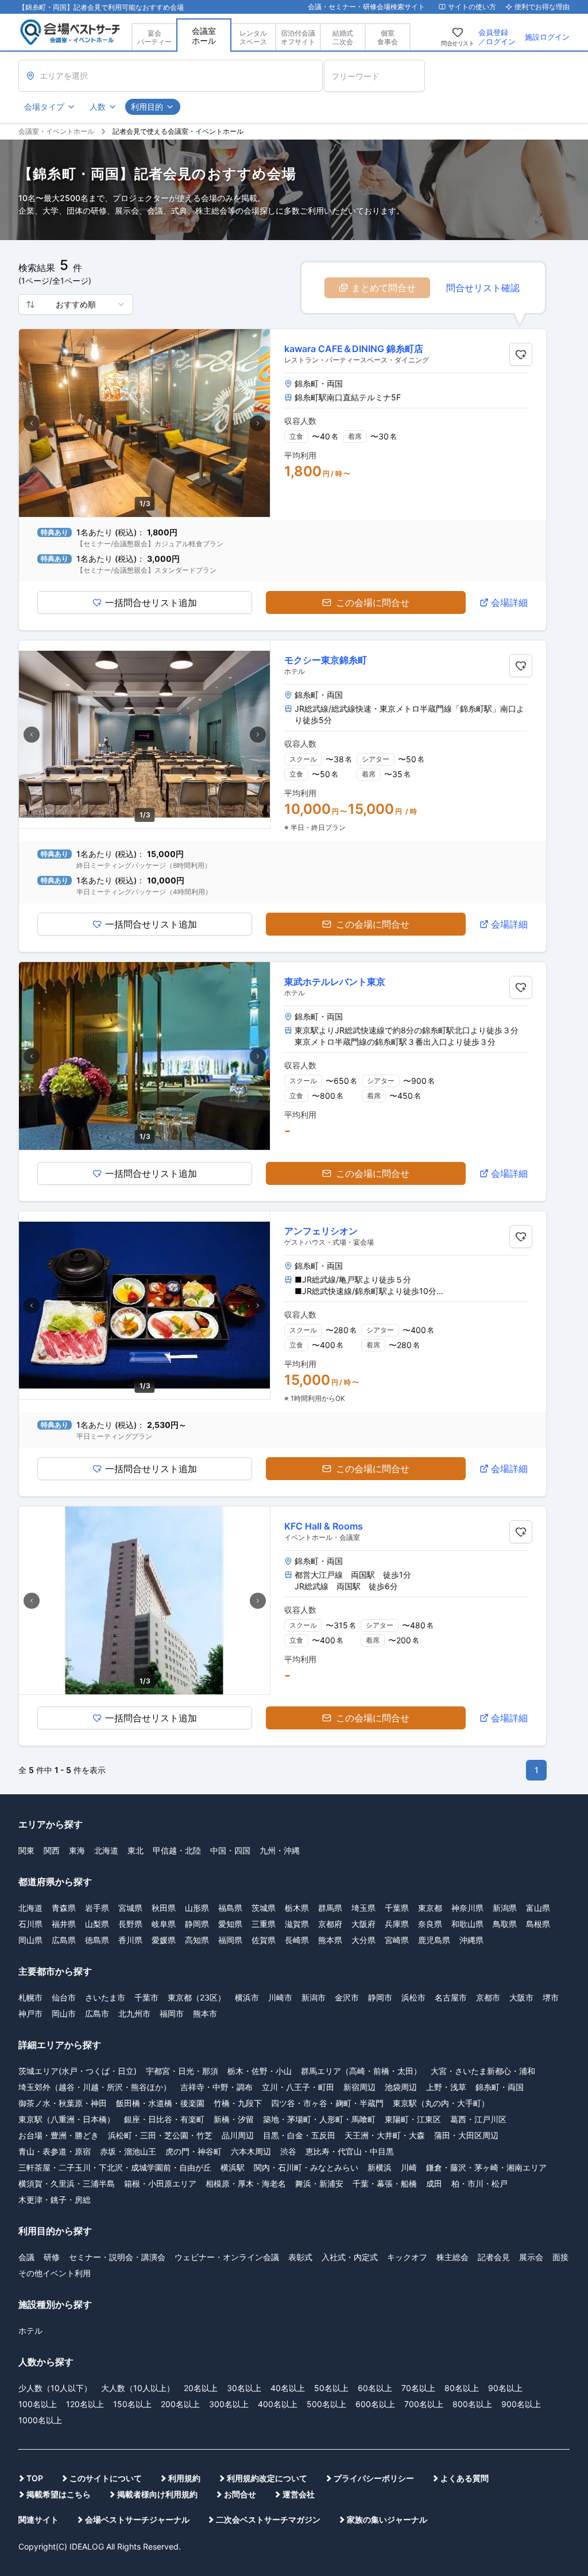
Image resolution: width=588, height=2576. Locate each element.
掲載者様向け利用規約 (157, 2494)
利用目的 (147, 107)
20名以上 (201, 2388)
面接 (560, 2257)
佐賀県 (264, 1940)
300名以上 (229, 2404)
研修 (52, 2257)
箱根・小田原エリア (160, 2183)
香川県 (130, 1940)
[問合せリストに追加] (521, 354)
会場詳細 (509, 603)
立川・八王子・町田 (298, 2087)
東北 (136, 1850)
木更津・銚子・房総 (55, 2200)
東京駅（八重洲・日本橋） (67, 2119)
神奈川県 (467, 1908)
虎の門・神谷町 (194, 2151)
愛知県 (230, 1924)
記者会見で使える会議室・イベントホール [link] (178, 131)
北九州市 (134, 2013)
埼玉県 (363, 1908)
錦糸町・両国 (500, 2087)
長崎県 (297, 1940)
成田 (434, 2183)
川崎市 (280, 1997)
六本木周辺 (251, 2151)
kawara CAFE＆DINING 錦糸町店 (354, 349)
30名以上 (244, 2388)
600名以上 (375, 2404)
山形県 (197, 1908)
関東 (26, 1850)
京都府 (330, 1924)
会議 (26, 2257)
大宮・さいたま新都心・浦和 (483, 2071)
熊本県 (330, 1940)
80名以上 (462, 2388)
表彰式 (300, 2257)
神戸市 (30, 2013)
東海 (77, 1850)
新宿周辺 (359, 2087)
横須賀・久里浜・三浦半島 (67, 2183)
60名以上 (375, 2388)
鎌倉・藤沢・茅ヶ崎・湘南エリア (486, 2167)
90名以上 (505, 2388)
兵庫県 (397, 1924)
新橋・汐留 (234, 2119)
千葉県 (397, 1908)
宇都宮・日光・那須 (182, 2071)
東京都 (430, 1908)
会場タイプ (44, 107)
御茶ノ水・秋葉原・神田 (63, 2103)
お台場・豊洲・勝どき (59, 2135)
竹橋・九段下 (238, 2103)
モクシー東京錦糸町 (326, 660)
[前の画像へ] (32, 423)
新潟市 (314, 1997)
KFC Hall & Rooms (324, 1526)
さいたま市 (105, 1997)
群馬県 (330, 1908)
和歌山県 (467, 1924)
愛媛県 (164, 1940)
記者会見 (494, 2257)
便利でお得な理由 (542, 7)
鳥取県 (505, 1924)
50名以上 (331, 2388)
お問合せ (240, 2494)
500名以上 (326, 2404)
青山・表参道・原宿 (55, 2151)
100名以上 (38, 2404)
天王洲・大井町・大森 (385, 2135)
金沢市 (347, 1997)
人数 (98, 107)
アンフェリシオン (321, 1231)
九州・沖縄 (280, 1850)
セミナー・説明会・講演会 (117, 2257)
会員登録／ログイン (497, 37)
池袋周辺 (401, 2087)
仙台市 (64, 1997)
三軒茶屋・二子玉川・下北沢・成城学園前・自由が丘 (115, 2167)
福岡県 (230, 1940)
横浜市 (247, 1997)
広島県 (64, 1940)
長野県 (130, 1924)
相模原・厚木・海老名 (246, 2183)
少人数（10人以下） (55, 2388)
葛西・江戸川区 (478, 2119)
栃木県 (297, 1908)
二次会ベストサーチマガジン (268, 2519)
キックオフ (407, 2257)
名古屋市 (451, 1997)
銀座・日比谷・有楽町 (164, 2119)
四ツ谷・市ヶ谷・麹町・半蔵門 (327, 2103)
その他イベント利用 (55, 2273)
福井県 (64, 1924)
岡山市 (64, 2013)
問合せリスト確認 (483, 288)
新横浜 (380, 2167)
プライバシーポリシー (374, 2478)
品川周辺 (238, 2135)
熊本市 (205, 2013)
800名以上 (472, 2404)
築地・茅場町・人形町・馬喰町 (319, 2119)
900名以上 (521, 2404)
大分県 (363, 1940)
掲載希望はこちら (59, 2494)
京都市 (488, 1997)
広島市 (97, 2013)
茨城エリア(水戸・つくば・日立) (78, 2071)
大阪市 (521, 1997)
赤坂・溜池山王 (128, 2151)
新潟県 (505, 1908)
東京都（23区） (197, 1997)
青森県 (64, 1908)
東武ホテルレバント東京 (335, 982)
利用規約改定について (267, 2478)
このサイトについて (106, 2478)
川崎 (409, 2167)
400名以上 (278, 2404)
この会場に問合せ (373, 603)
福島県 (230, 1908)
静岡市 (380, 1997)
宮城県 (130, 1908)
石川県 (30, 1924)
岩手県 (97, 1908)
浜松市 (413, 1997)
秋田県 (164, 1908)
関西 (52, 1850)
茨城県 (264, 1908)
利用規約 (184, 2478)
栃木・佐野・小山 (260, 2071)
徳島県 (97, 1940)
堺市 (551, 1997)
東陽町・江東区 (413, 2119)
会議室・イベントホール (56, 131)
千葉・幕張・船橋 (385, 2183)
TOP (35, 2478)
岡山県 (30, 1940)
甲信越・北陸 (177, 1850)
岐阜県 (164, 1924)
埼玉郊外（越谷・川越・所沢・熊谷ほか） (95, 2087)
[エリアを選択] (171, 76)
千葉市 (146, 1997)
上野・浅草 (446, 2087)
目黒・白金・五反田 (299, 2135)
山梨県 (97, 1924)
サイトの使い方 (472, 7)
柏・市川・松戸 (479, 2183)
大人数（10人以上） (138, 2388)
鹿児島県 (434, 1940)
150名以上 (132, 2404)
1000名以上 (40, 2420)
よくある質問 (465, 2478)
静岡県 (197, 1924)
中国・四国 (230, 1850)
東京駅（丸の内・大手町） (441, 2103)
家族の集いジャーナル (387, 2519)
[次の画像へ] (258, 423)
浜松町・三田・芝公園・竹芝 (160, 2135)
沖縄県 (471, 1940)
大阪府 (363, 1924)
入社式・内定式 (350, 2257)
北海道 (106, 1850)
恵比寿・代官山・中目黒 (350, 2151)
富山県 (538, 1908)
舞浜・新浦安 (319, 2183)
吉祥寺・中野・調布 (216, 2087)
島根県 (538, 1924)
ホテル (30, 2330)
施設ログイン (547, 37)
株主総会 (452, 2257)
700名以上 (424, 2404)
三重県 (264, 1924)
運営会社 (299, 2494)
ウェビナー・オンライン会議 (227, 2257)
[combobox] (76, 304)
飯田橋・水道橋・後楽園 (160, 2103)
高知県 (197, 1940)
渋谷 (288, 2151)
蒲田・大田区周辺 (466, 2135)
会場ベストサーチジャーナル (137, 2519)
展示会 (531, 2257)
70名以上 (418, 2388)
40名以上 (288, 2388)
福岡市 (172, 2013)
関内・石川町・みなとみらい (306, 2167)
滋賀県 (297, 1924)
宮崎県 (397, 1940)
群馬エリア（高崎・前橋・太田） (361, 2071)
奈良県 (430, 1924)
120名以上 (85, 2404)
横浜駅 (233, 2167)
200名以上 (180, 2404)
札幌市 (30, 1997)
